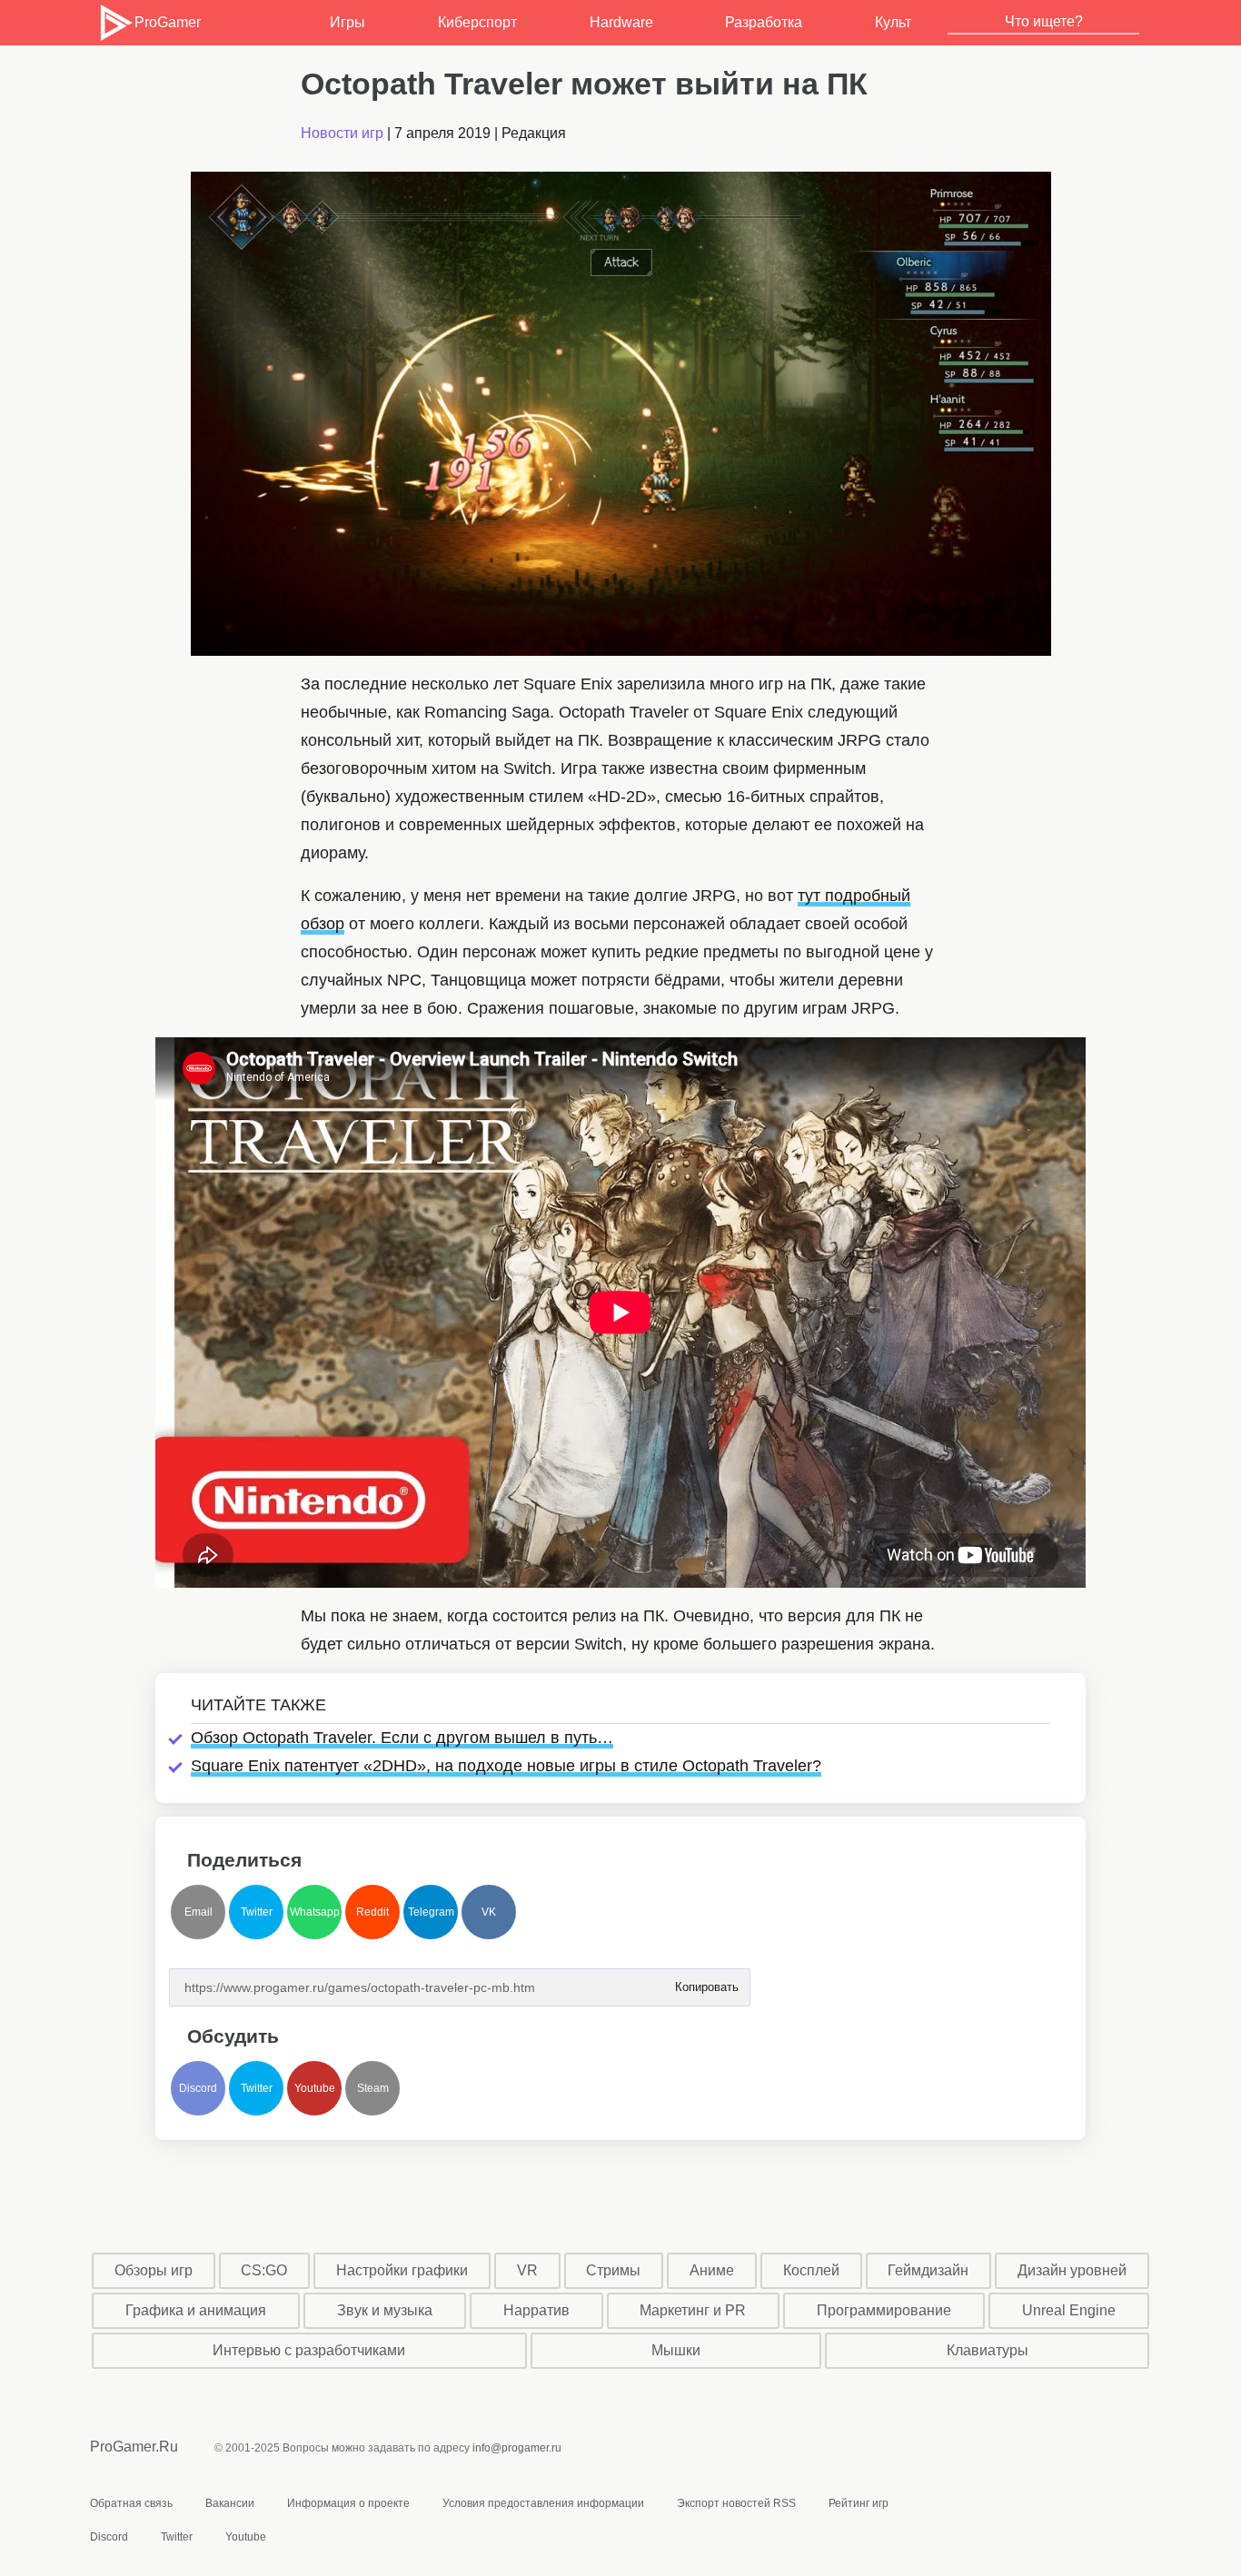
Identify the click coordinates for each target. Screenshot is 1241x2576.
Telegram (431, 1912)
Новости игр (342, 133)
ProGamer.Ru (134, 2447)
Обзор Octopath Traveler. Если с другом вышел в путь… (402, 1738)
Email (199, 1912)
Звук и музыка (385, 2310)
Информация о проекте (348, 2503)
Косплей (811, 2270)
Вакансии (230, 2503)
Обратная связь (131, 2503)
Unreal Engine (1069, 2310)
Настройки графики (402, 2270)
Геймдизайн (928, 2270)
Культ (893, 22)
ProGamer (167, 22)
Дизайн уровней (1072, 2270)
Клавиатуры (988, 2350)
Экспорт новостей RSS (736, 2503)
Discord (198, 2088)
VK (489, 1912)
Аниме (712, 2270)
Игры (347, 22)
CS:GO (264, 2270)
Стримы (613, 2270)
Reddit (372, 1912)
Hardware (621, 22)
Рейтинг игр (859, 2503)
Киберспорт (477, 22)
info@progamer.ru (517, 2448)
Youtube (315, 2088)
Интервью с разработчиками (309, 2350)
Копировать (706, 1982)
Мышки (676, 2350)
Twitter (257, 1912)
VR (527, 2270)
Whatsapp (315, 1912)
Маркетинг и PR (693, 2310)
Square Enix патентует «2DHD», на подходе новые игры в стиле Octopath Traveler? (506, 1766)
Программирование (884, 2310)
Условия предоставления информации (543, 2503)
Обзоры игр (154, 2270)
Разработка (764, 22)
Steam (373, 2088)
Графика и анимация (196, 2310)
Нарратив (536, 2310)
